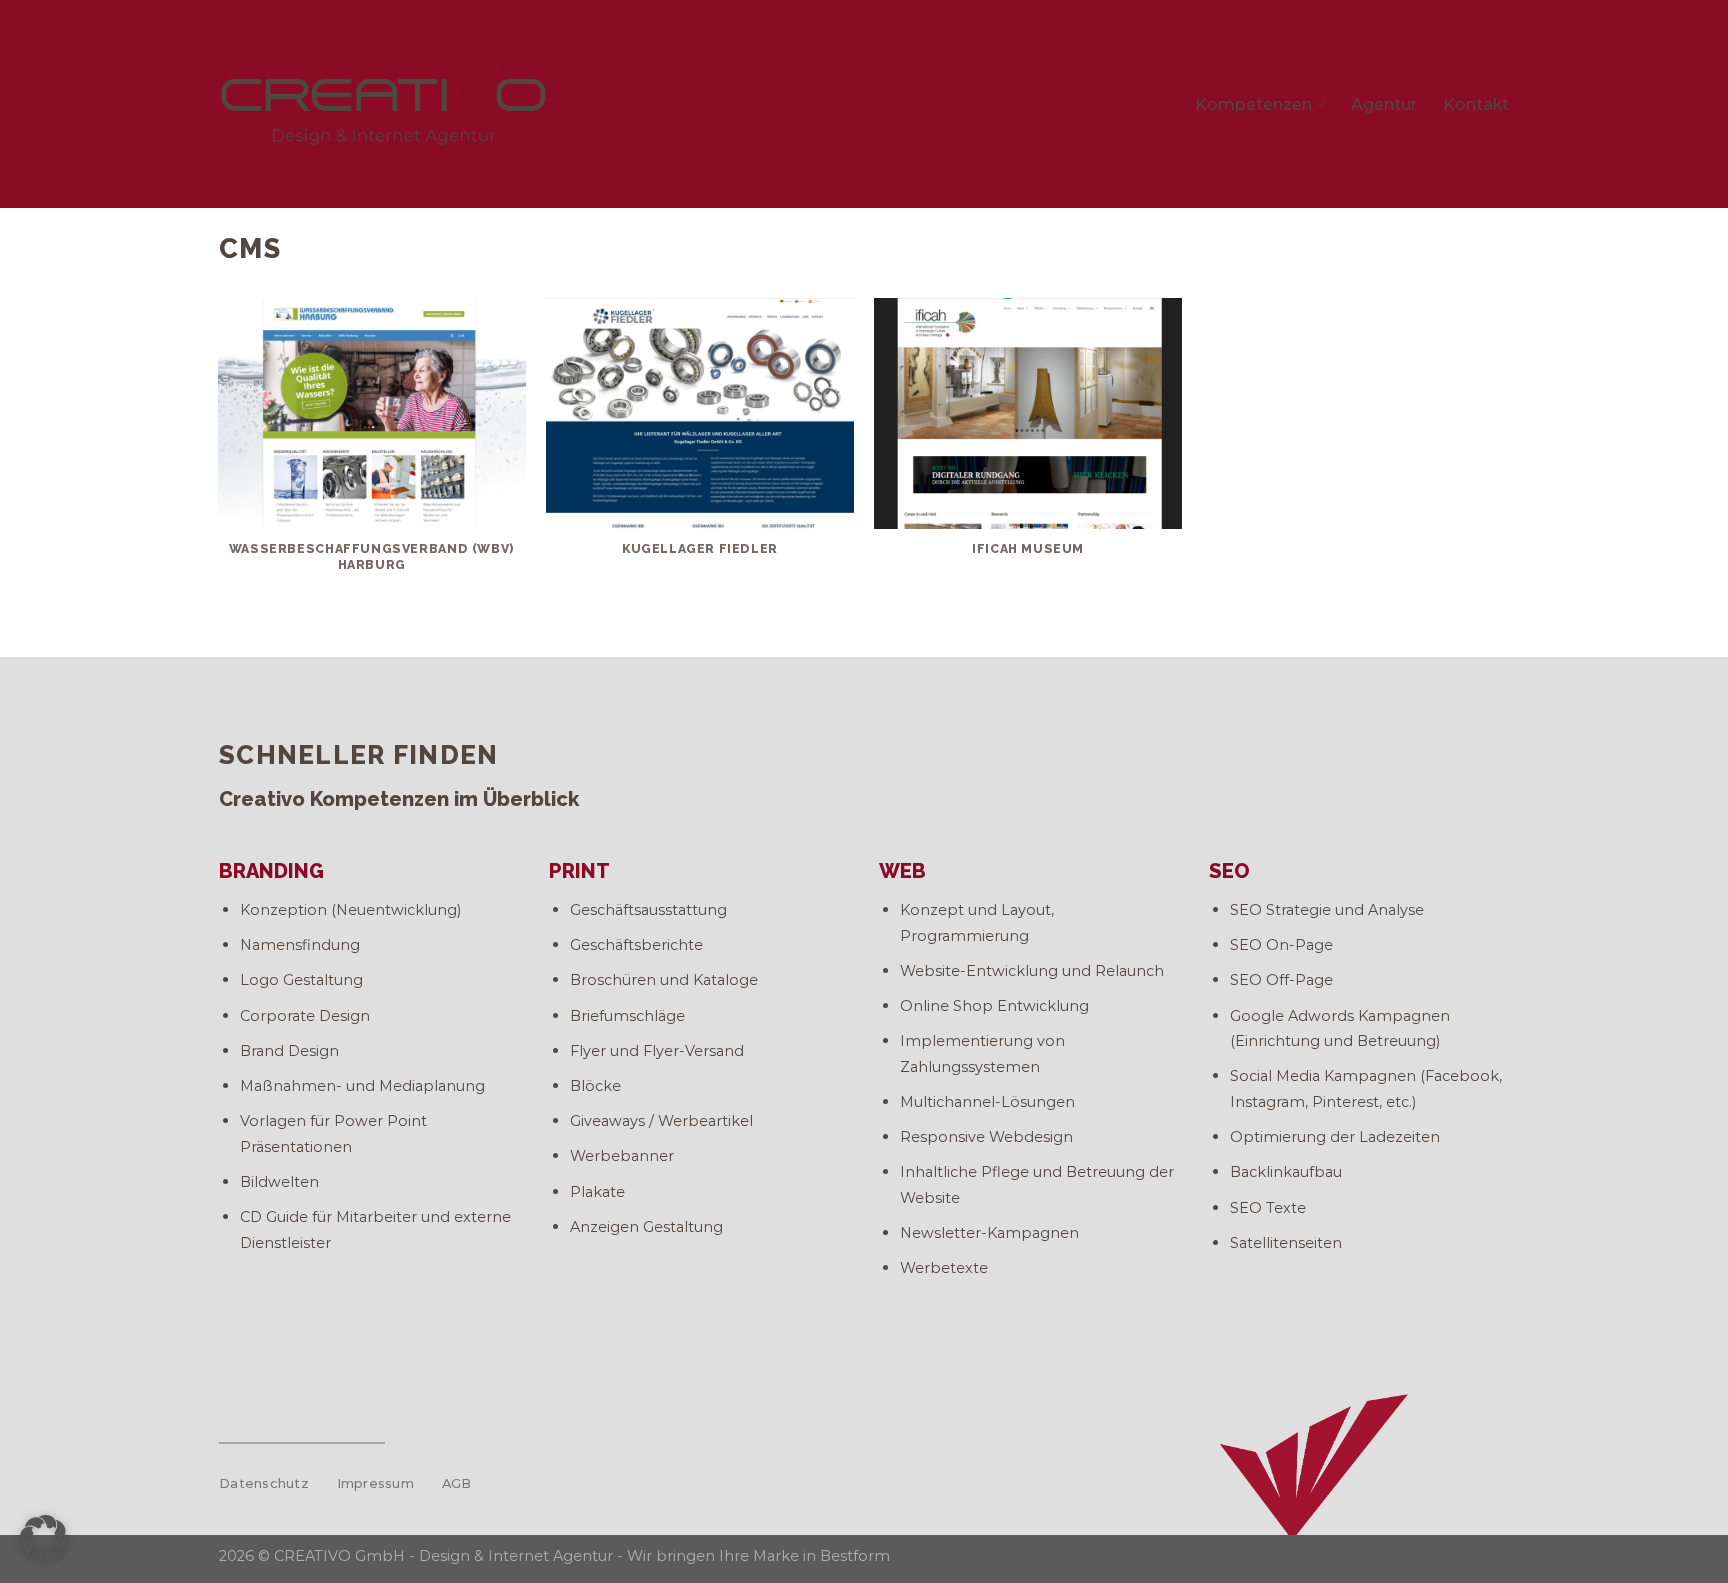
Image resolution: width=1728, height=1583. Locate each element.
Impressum (375, 1483)
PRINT (579, 871)
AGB (457, 1483)
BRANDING (271, 871)
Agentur (1384, 104)
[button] (44, 1539)
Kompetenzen (1253, 104)
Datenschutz (264, 1483)
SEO (1229, 871)
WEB (902, 871)
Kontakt (1476, 104)
